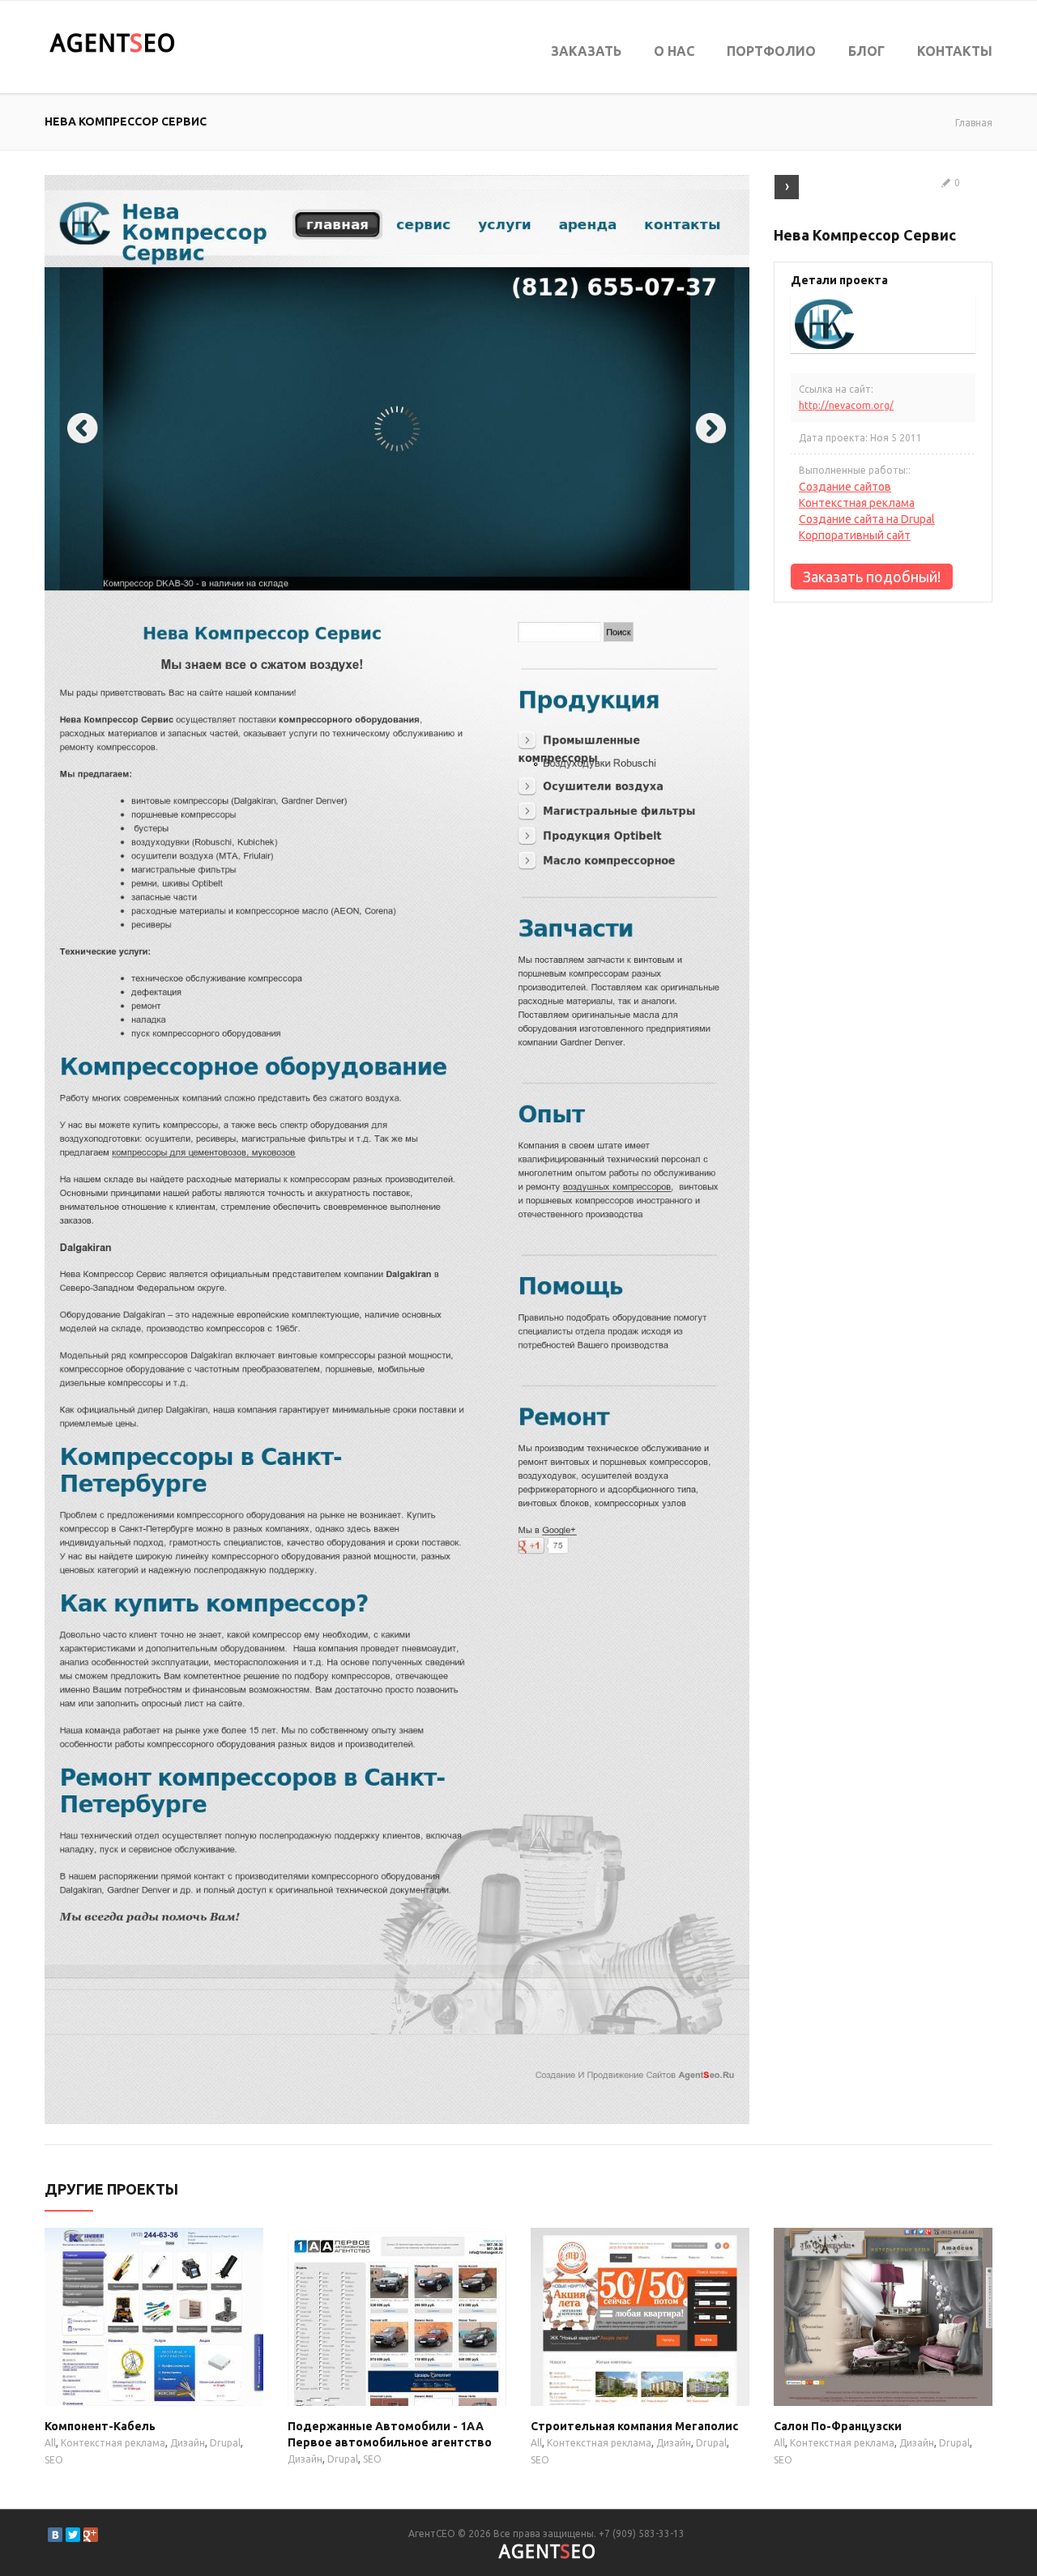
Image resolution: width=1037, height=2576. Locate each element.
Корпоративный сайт (855, 535)
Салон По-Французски (838, 2426)
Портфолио (771, 51)
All (50, 2443)
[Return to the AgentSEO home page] (112, 43)
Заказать (586, 51)
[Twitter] (73, 2535)
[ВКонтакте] (55, 2535)
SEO (54, 2460)
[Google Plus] (91, 2535)
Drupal (225, 2443)
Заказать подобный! (872, 577)
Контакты (955, 51)
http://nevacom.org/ (846, 405)
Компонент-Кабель (100, 2426)
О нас (674, 51)
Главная (974, 123)
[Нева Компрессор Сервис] (397, 183)
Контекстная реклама (857, 503)
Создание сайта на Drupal (867, 519)
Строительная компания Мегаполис (634, 2426)
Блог (866, 51)
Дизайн (188, 2443)
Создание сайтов (845, 487)
